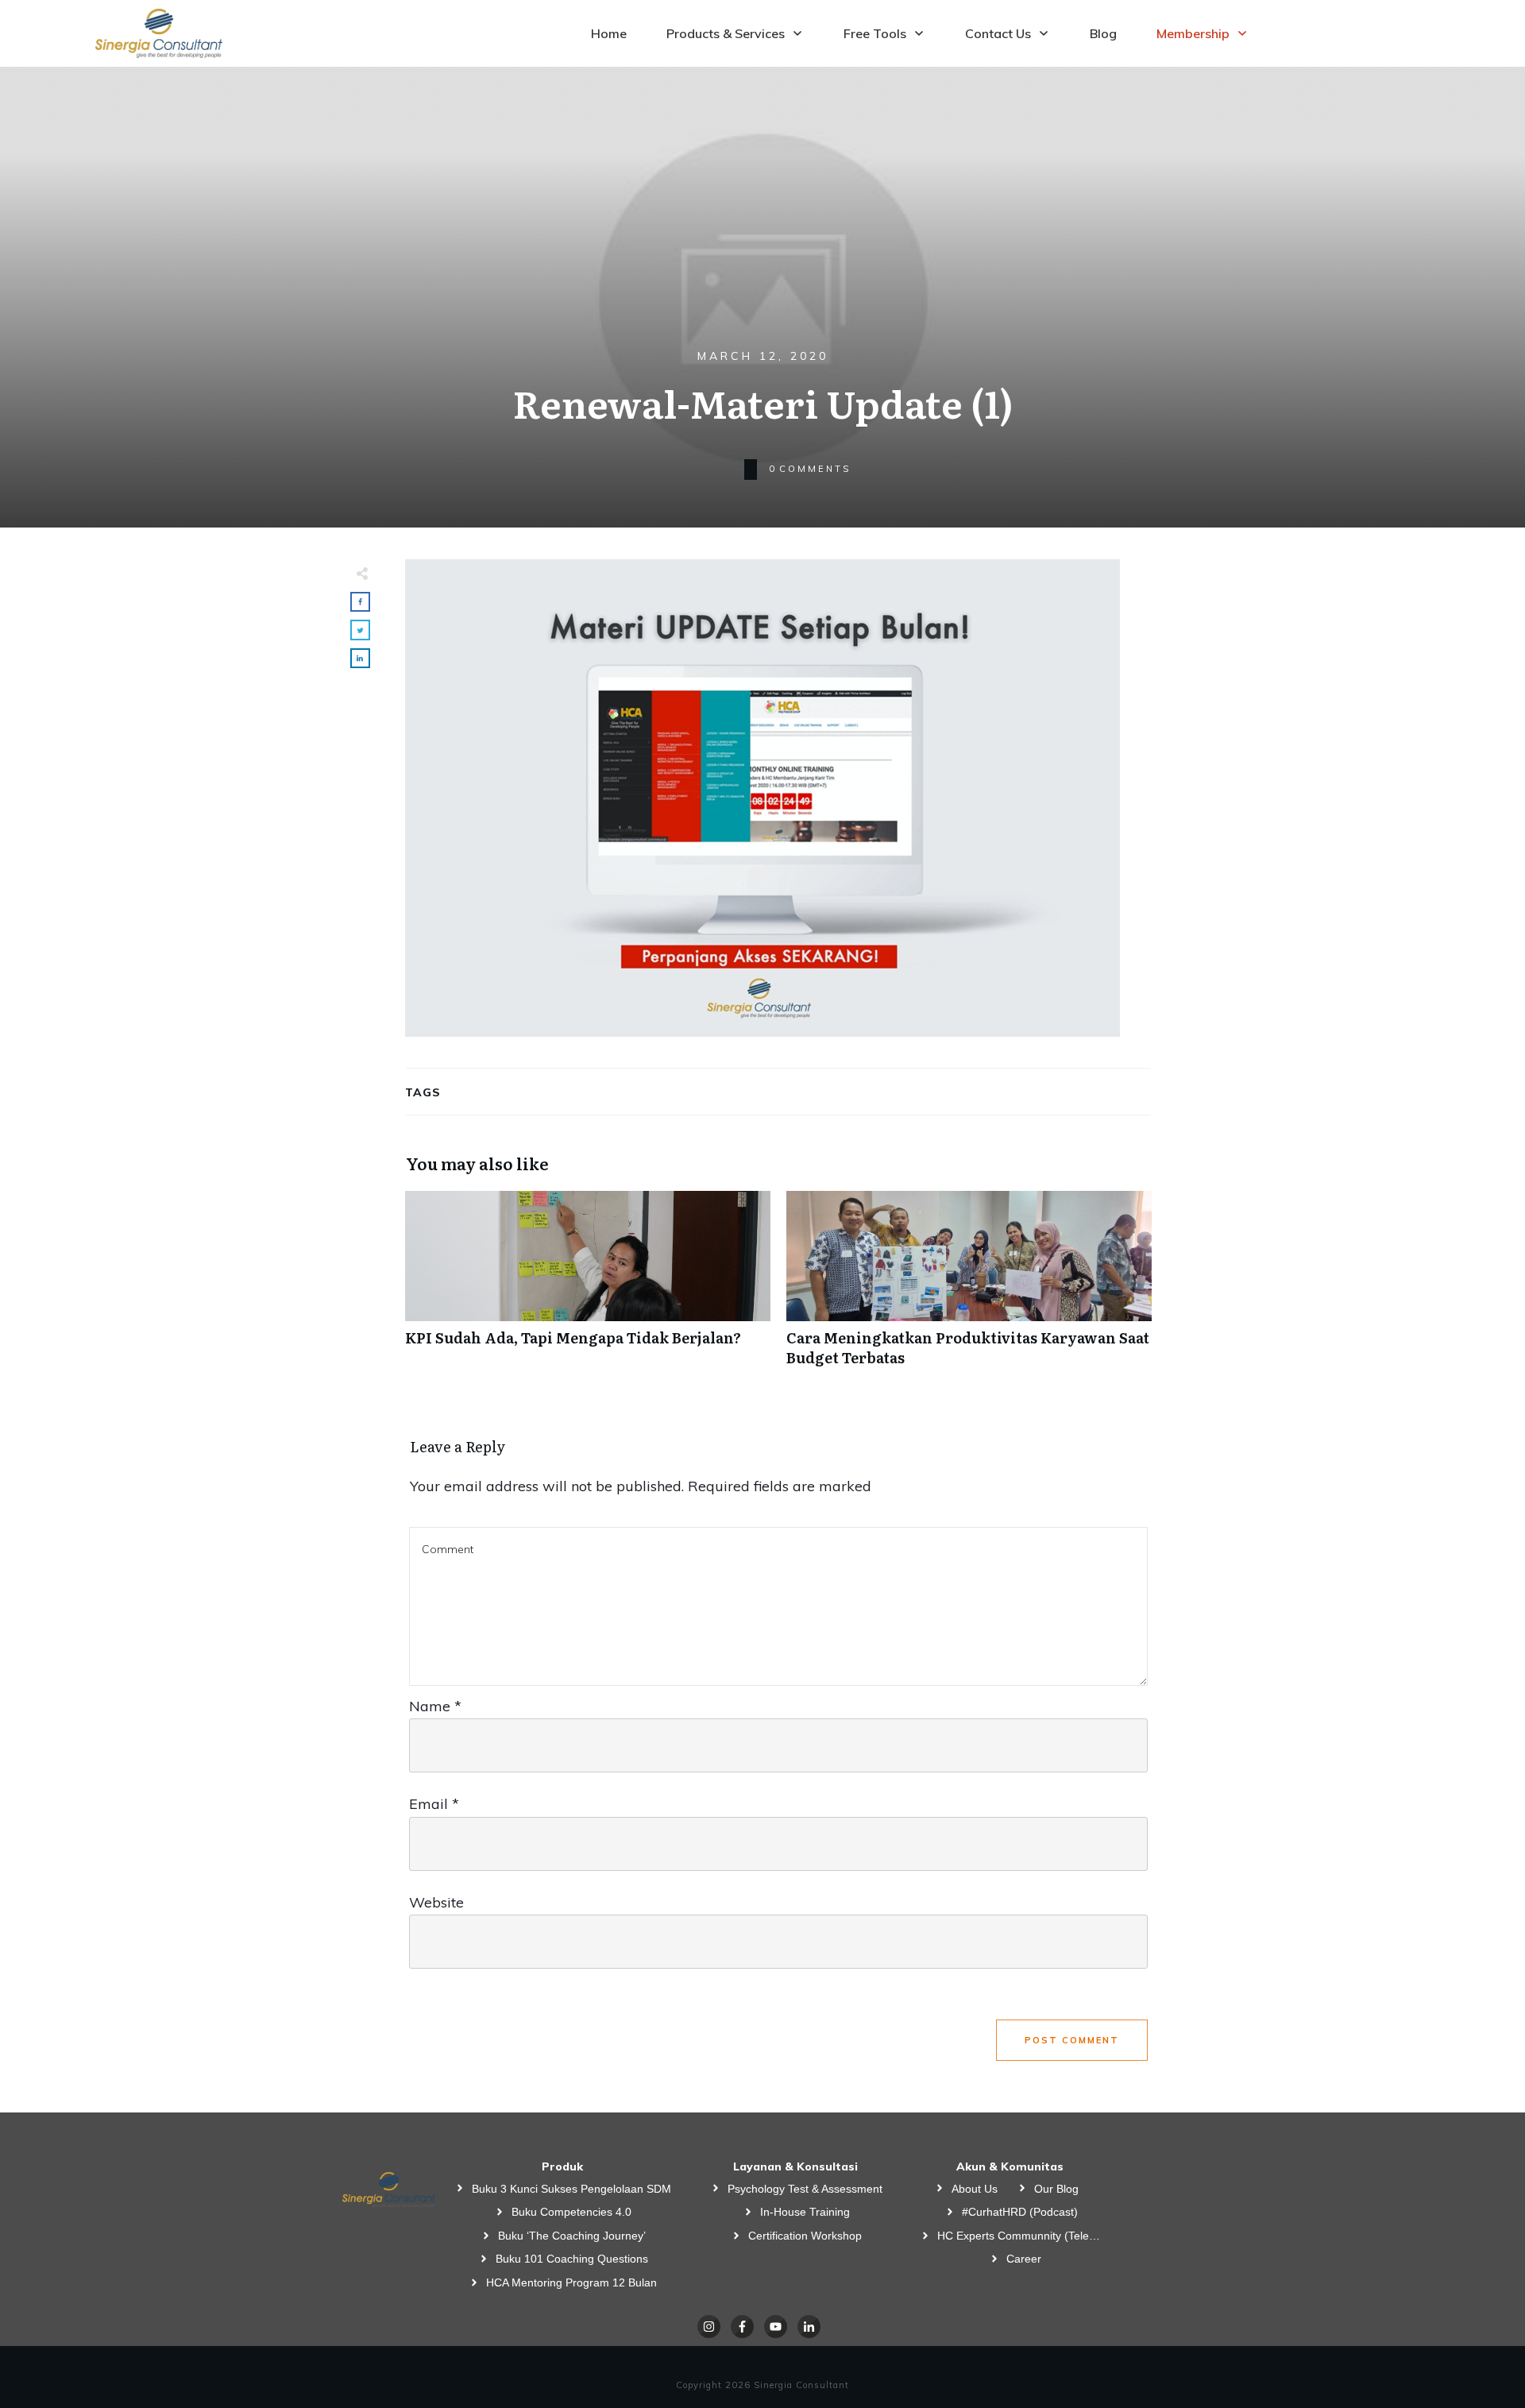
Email (434, 1804)
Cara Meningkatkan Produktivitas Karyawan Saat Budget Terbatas (969, 1287)
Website (436, 1902)
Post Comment (1072, 2040)
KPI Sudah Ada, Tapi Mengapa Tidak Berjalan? (588, 1287)
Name (435, 1706)
